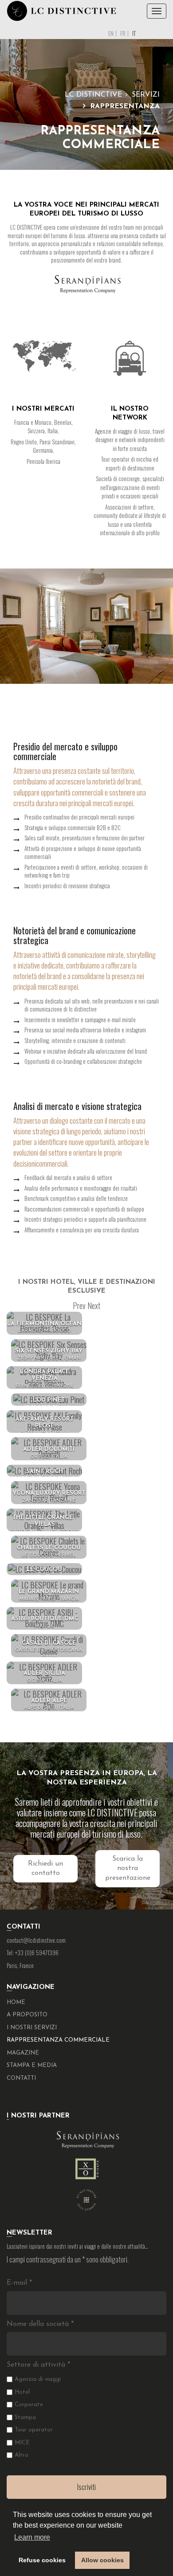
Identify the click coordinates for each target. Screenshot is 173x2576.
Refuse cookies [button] (42, 2560)
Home (16, 2002)
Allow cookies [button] (102, 2560)
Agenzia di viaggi (38, 2379)
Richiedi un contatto (45, 1868)
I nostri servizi (32, 2028)
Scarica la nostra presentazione (128, 1868)
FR (123, 33)
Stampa (25, 2417)
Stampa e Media (32, 2065)
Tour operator (34, 2430)
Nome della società (40, 2324)
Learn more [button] (32, 2537)
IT (134, 33)
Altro (22, 2455)
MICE (22, 2443)
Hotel (22, 2392)
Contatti (21, 2078)
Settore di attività (38, 2365)
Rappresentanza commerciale (58, 2040)
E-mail (19, 2283)
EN (111, 33)
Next (94, 1306)
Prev (79, 1306)
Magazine (23, 2053)
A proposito (27, 2015)
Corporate (29, 2405)
